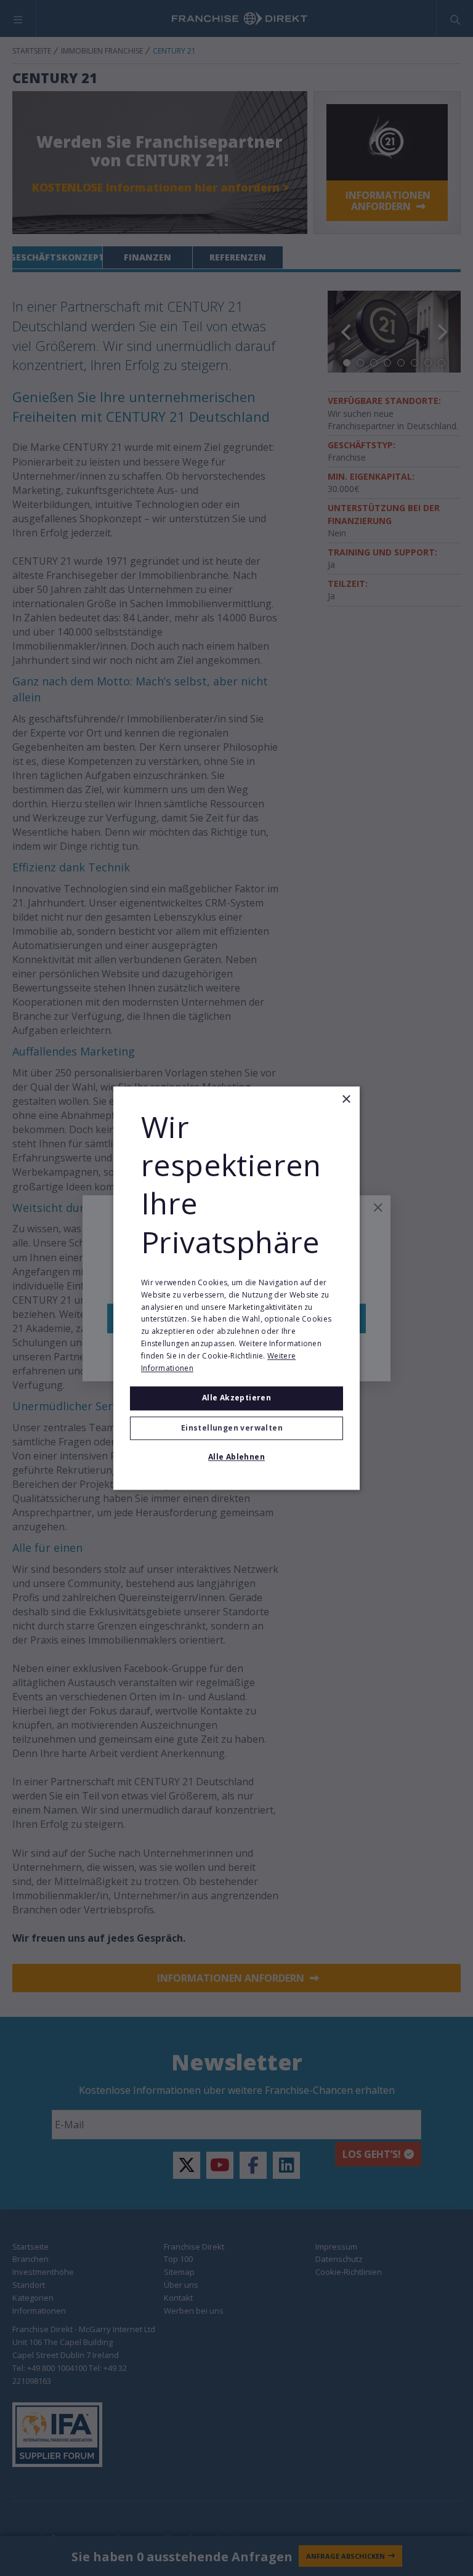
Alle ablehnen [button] (236, 1457)
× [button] (346, 1100)
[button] (236, 1428)
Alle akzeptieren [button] (236, 1398)
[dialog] (236, 1288)
